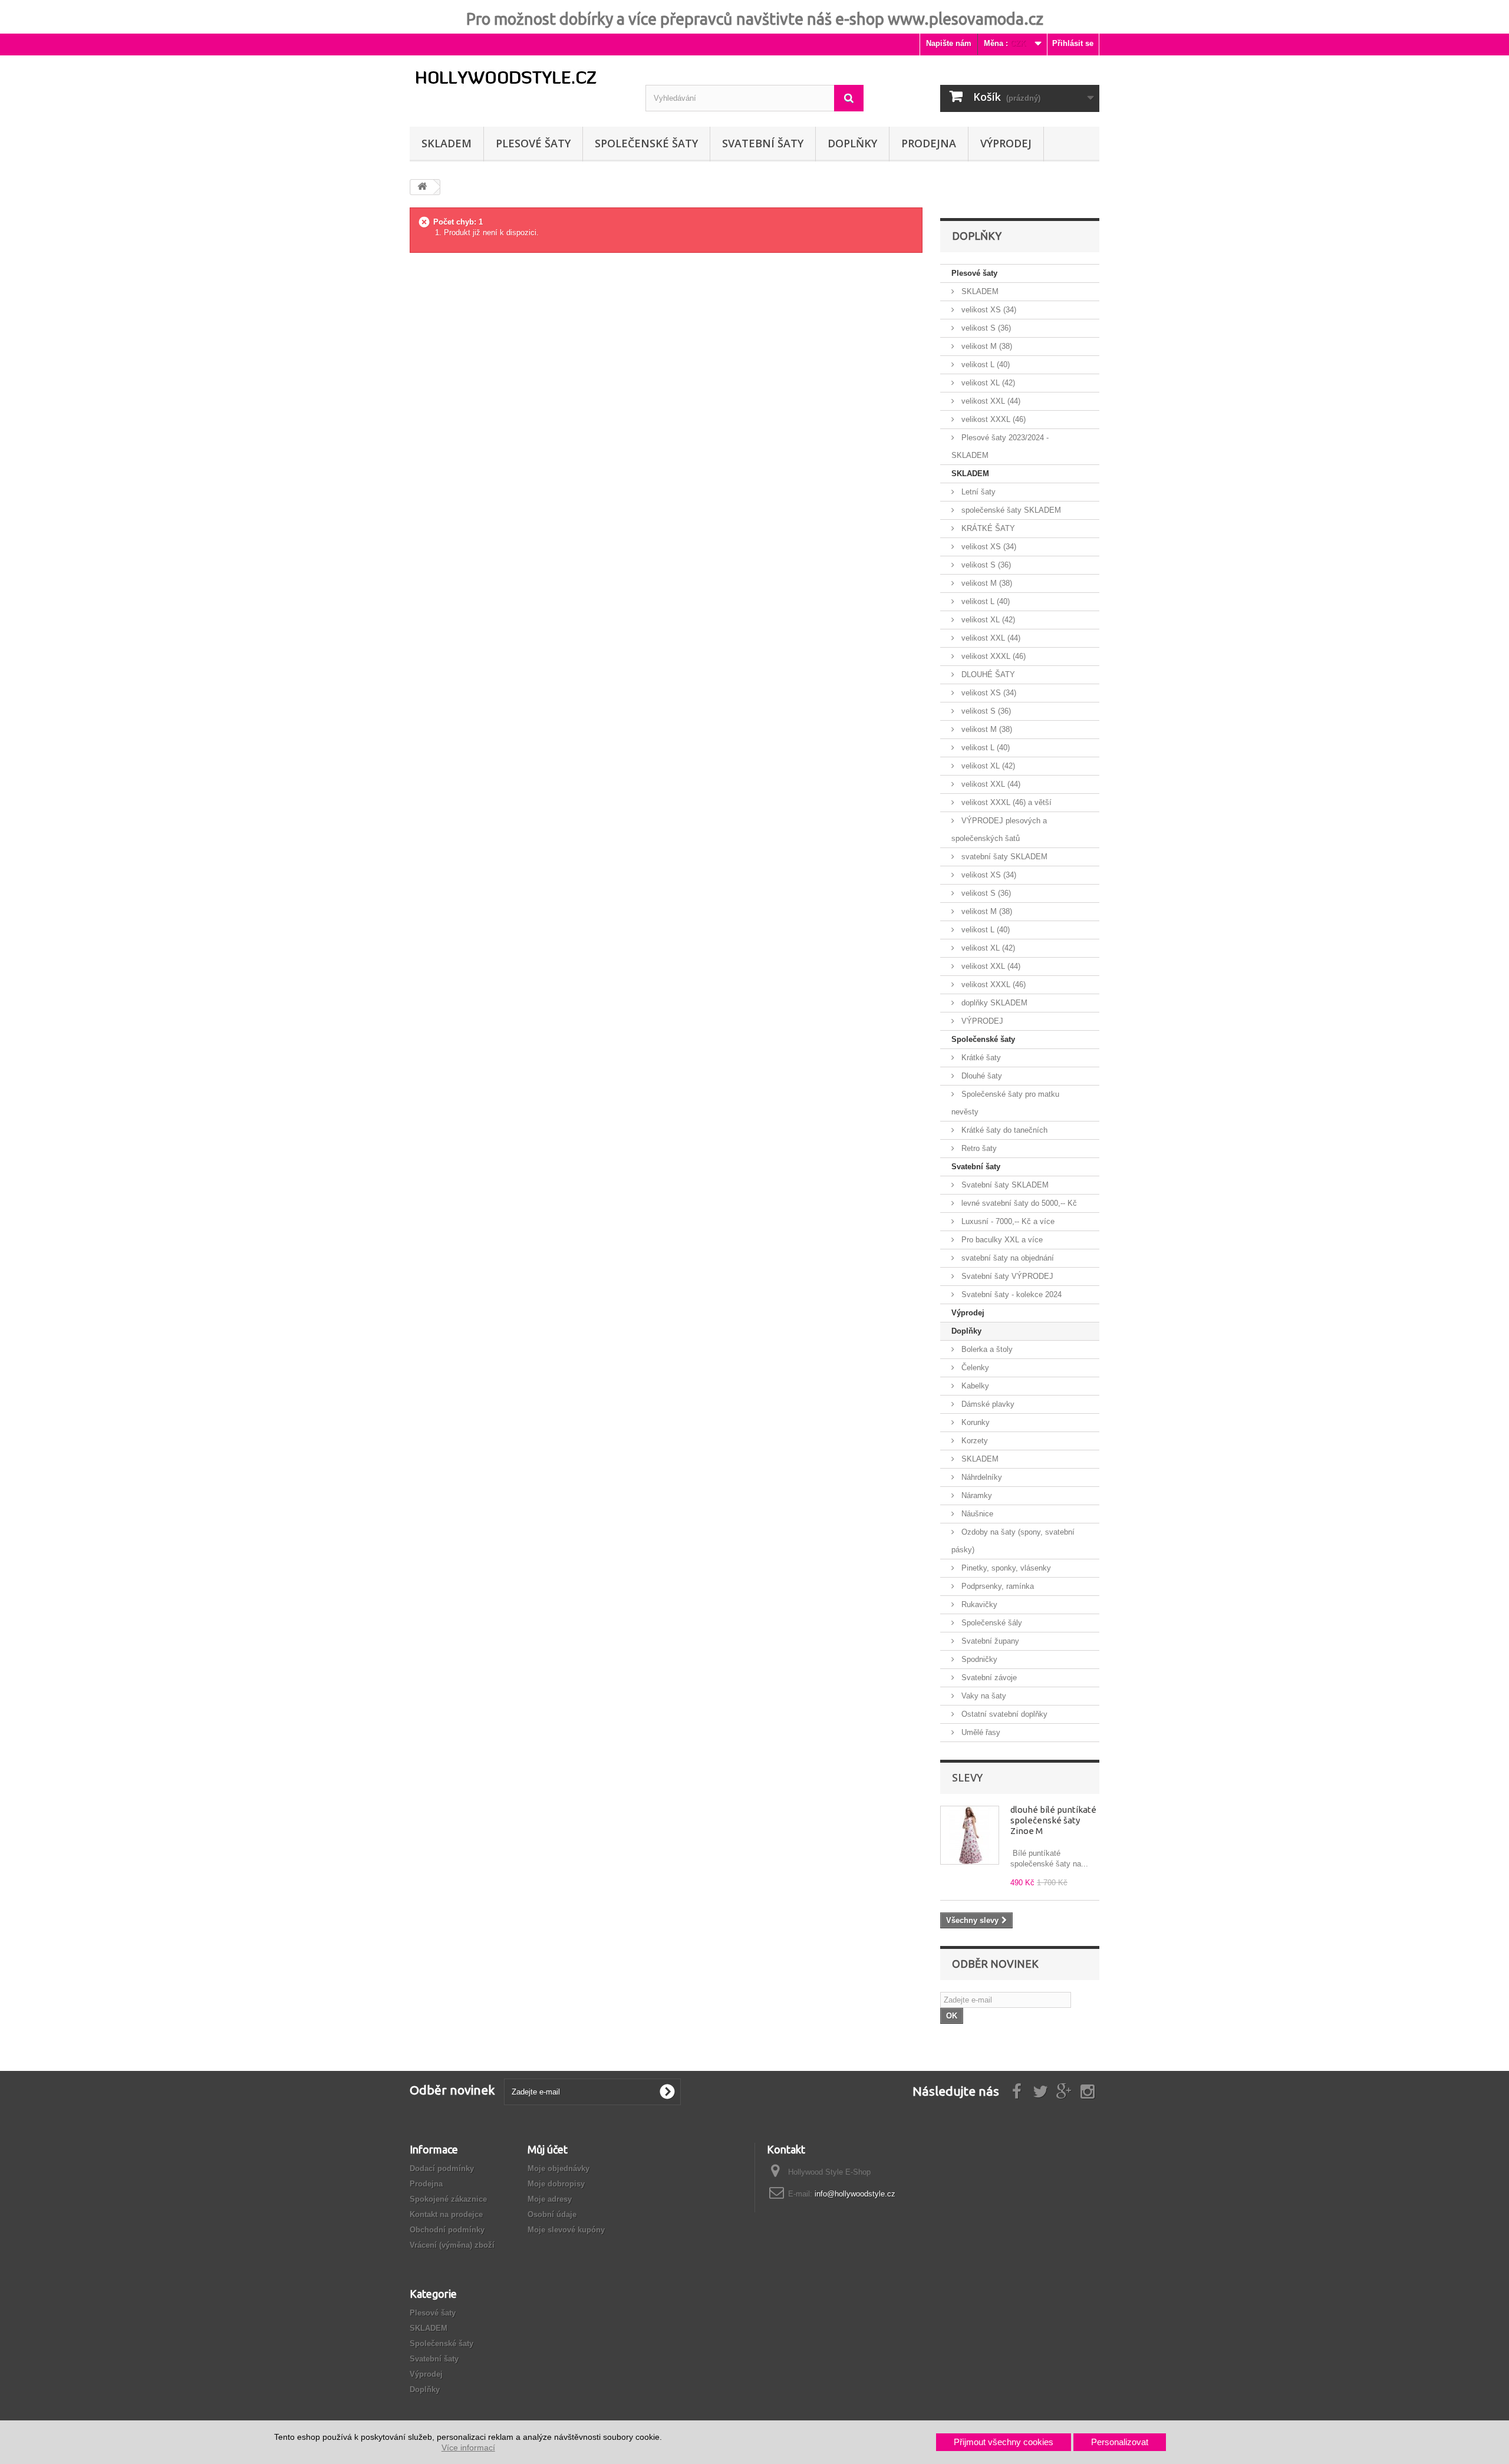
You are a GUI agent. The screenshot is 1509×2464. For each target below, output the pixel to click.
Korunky (974, 1422)
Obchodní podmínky (447, 2230)
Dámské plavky (987, 1404)
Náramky (976, 1495)
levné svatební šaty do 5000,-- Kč (1018, 1203)
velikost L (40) (984, 365)
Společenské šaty (646, 143)
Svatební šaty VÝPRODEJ (1006, 1276)
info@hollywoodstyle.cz (855, 2194)
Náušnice (976, 1514)
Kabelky (974, 1386)
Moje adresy (550, 2199)
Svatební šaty (763, 143)
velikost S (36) (985, 328)
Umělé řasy (980, 1732)
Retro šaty (978, 1148)
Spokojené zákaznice (448, 2199)
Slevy (967, 1777)
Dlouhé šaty (981, 1076)
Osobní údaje (552, 2214)
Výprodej (968, 1313)
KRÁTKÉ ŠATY (987, 528)
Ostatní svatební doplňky (1003, 1714)
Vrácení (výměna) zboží (452, 2245)
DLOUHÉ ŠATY (987, 674)
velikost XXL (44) (990, 401)
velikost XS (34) (988, 310)
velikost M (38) (986, 346)
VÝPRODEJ (1006, 143)
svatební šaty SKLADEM (1003, 857)
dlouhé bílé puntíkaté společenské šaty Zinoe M (1053, 1820)
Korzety (973, 1441)
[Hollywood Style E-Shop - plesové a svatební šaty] (519, 78)
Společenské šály (991, 1623)
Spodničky (978, 1659)
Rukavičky (978, 1604)
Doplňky (852, 143)
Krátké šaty (980, 1058)
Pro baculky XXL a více (1001, 1240)
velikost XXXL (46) (992, 419)
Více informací (468, 2447)
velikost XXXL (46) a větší (1005, 802)
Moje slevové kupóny (566, 2230)
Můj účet (548, 2149)
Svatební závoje (988, 1678)
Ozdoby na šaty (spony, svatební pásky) (1013, 1541)
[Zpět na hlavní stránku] (422, 187)
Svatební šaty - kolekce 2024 (1010, 1294)
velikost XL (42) (987, 383)
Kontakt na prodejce (446, 2214)
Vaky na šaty (983, 1696)
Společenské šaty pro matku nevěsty (1005, 1103)
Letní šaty (977, 492)
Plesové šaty (533, 143)
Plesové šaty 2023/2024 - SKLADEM (1000, 446)
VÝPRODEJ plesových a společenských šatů (999, 829)
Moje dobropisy (556, 2184)
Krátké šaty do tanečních (1003, 1130)
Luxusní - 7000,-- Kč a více (1007, 1221)
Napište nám (949, 43)
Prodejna (929, 143)
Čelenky (974, 1368)
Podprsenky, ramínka (996, 1586)
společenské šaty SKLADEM (1010, 510)
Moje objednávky (559, 2168)
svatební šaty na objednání (1006, 1258)
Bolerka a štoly (986, 1349)
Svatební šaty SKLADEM (1004, 1185)
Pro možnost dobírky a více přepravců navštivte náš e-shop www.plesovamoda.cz (755, 19)
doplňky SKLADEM (993, 1003)
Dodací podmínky (442, 2168)
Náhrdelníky (981, 1477)
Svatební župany (989, 1641)
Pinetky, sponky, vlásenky (1005, 1568)
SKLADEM (447, 143)
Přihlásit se (1073, 43)
